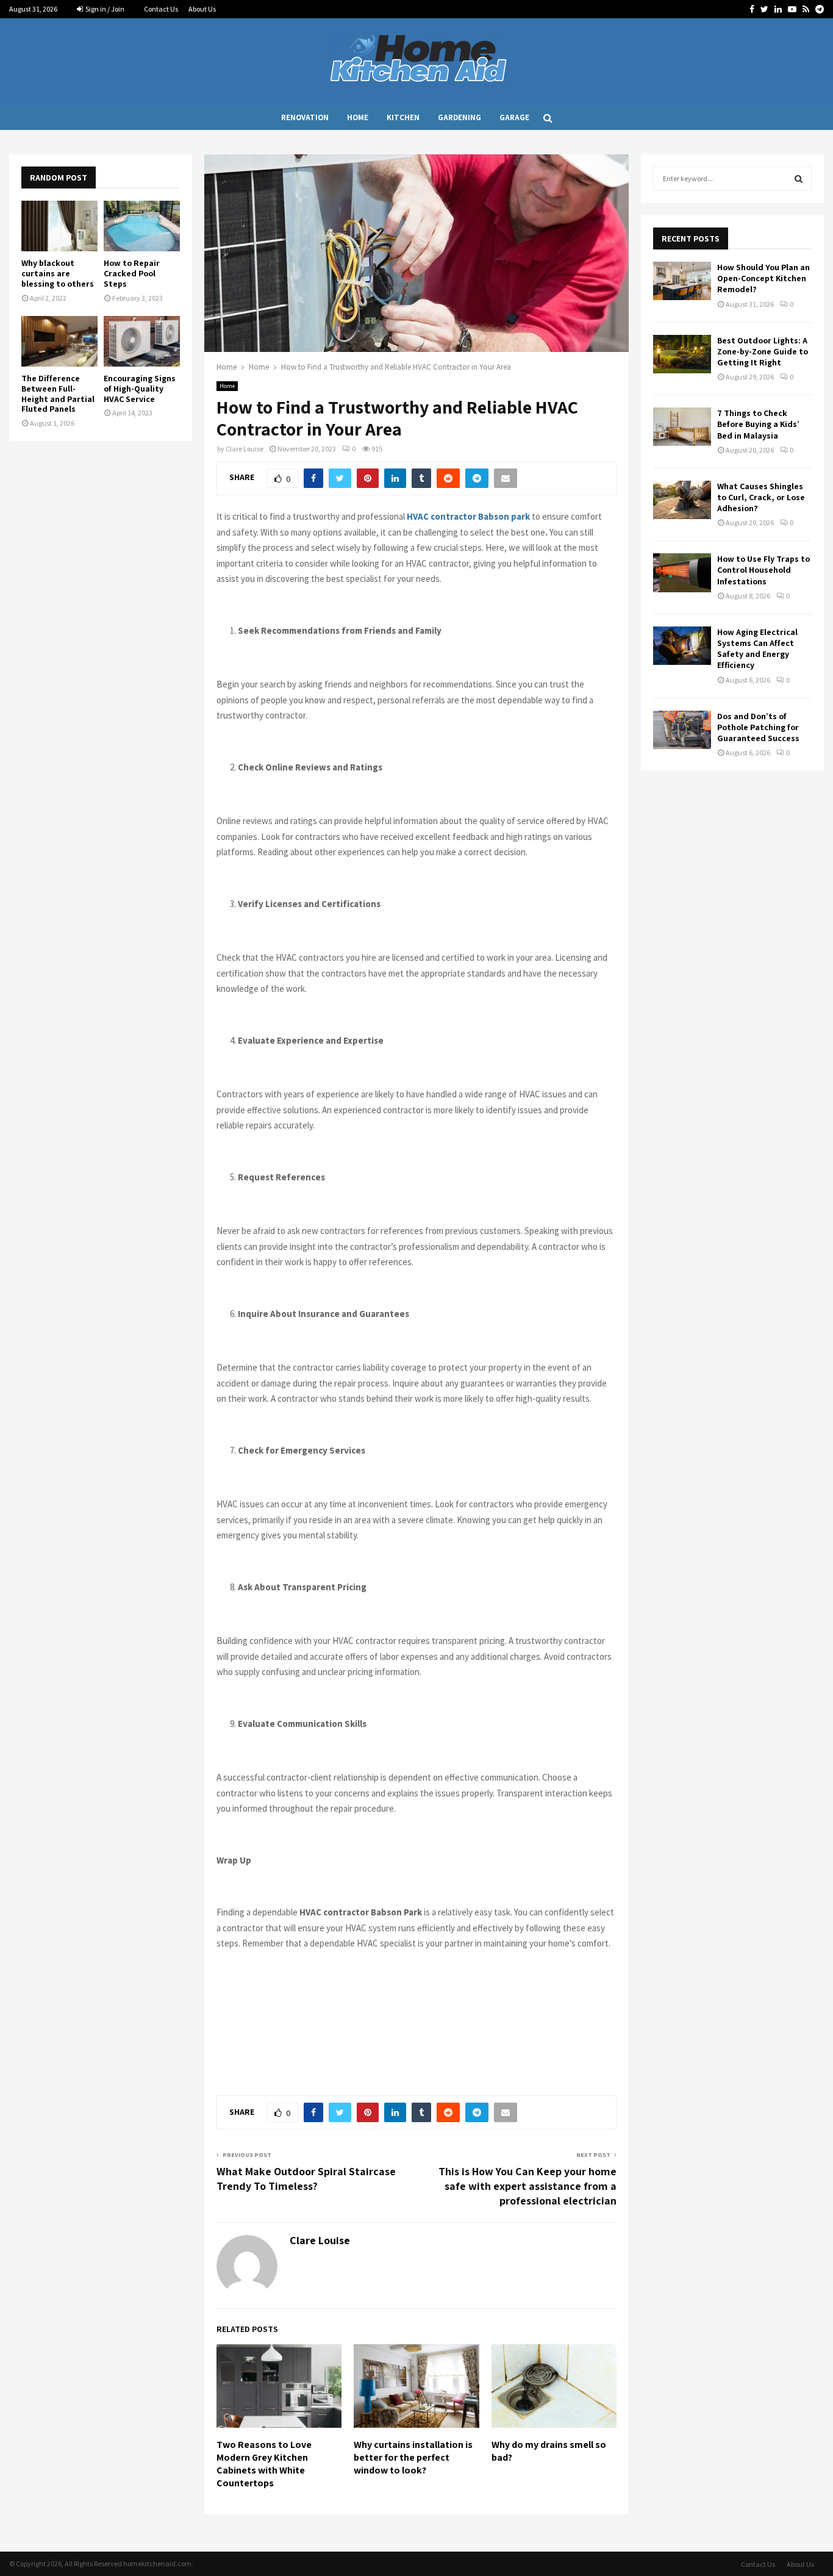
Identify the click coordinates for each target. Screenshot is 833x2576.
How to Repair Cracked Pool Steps (132, 273)
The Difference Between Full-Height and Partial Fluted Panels (58, 393)
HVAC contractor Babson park (468, 516)
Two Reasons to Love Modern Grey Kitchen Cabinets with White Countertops (264, 2463)
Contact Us (161, 9)
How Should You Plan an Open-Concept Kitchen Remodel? (763, 278)
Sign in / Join (104, 9)
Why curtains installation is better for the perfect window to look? (413, 2457)
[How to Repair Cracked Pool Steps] (142, 226)
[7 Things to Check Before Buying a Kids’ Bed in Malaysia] (682, 427)
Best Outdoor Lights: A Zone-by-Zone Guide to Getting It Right (763, 351)
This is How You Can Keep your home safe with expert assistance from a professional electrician (527, 2186)
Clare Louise (245, 449)
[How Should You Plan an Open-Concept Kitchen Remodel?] (682, 281)
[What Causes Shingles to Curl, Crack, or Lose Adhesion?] (682, 500)
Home (358, 117)
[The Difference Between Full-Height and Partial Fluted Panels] (59, 341)
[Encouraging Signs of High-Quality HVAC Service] (142, 341)
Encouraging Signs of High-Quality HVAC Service (140, 389)
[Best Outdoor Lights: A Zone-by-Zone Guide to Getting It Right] (682, 354)
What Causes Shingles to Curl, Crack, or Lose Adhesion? (761, 497)
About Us (202, 9)
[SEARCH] (799, 179)
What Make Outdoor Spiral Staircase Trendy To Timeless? (306, 2179)
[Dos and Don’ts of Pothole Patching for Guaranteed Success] (682, 730)
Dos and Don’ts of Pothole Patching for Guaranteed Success (758, 727)
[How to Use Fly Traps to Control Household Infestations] (682, 572)
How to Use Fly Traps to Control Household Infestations (763, 570)
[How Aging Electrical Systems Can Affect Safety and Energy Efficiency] (682, 646)
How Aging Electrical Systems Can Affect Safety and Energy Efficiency (757, 649)
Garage (514, 117)
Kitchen (403, 117)
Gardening (459, 117)
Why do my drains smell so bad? (549, 2451)
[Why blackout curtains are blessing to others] (59, 226)
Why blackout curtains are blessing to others (58, 273)
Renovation (305, 117)
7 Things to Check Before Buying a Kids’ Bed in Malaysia (758, 424)
